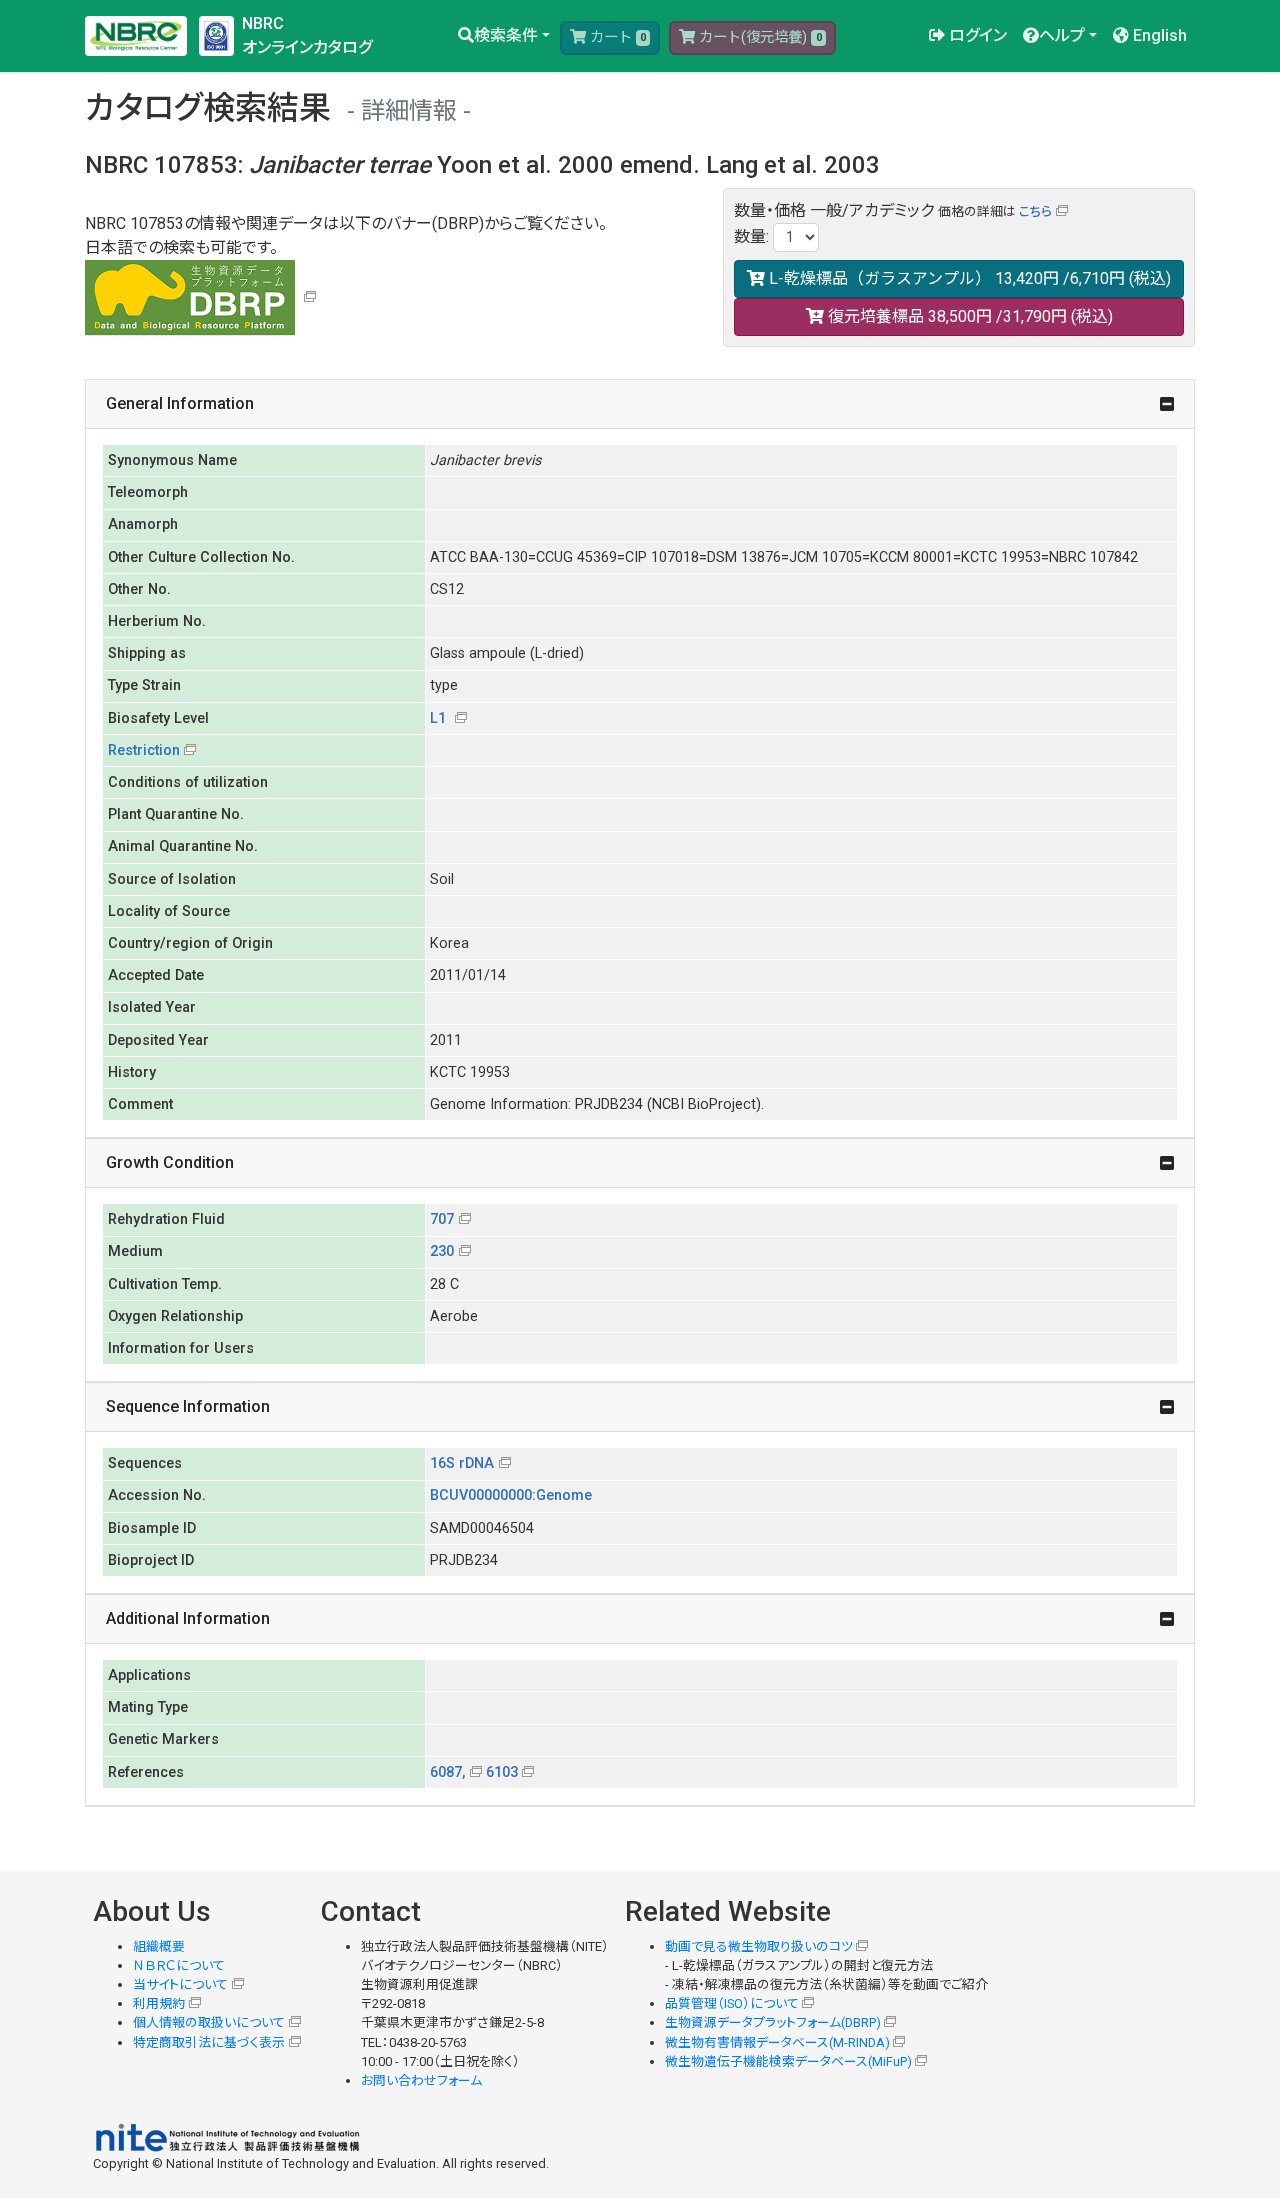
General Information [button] (180, 403)
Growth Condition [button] (170, 1162)
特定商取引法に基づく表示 (209, 2042)
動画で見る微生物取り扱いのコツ (759, 1946)
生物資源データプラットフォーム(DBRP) (773, 2022)
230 (442, 1251)
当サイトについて (180, 1984)
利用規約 (159, 2003)
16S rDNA (462, 1463)
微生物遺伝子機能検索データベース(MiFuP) (788, 2061)
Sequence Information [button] (188, 1406)
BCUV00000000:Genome (511, 1495)
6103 (502, 1772)
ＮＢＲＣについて (179, 1965)
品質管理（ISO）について (732, 2003)
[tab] (640, 404)
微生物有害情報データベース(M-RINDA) (777, 2042)
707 (442, 1219)
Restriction (144, 750)
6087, (447, 1772)
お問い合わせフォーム (421, 2080)
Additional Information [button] (188, 1618)
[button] (504, 36)
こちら (1035, 211)
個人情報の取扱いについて (209, 2022)
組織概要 (159, 1946)
